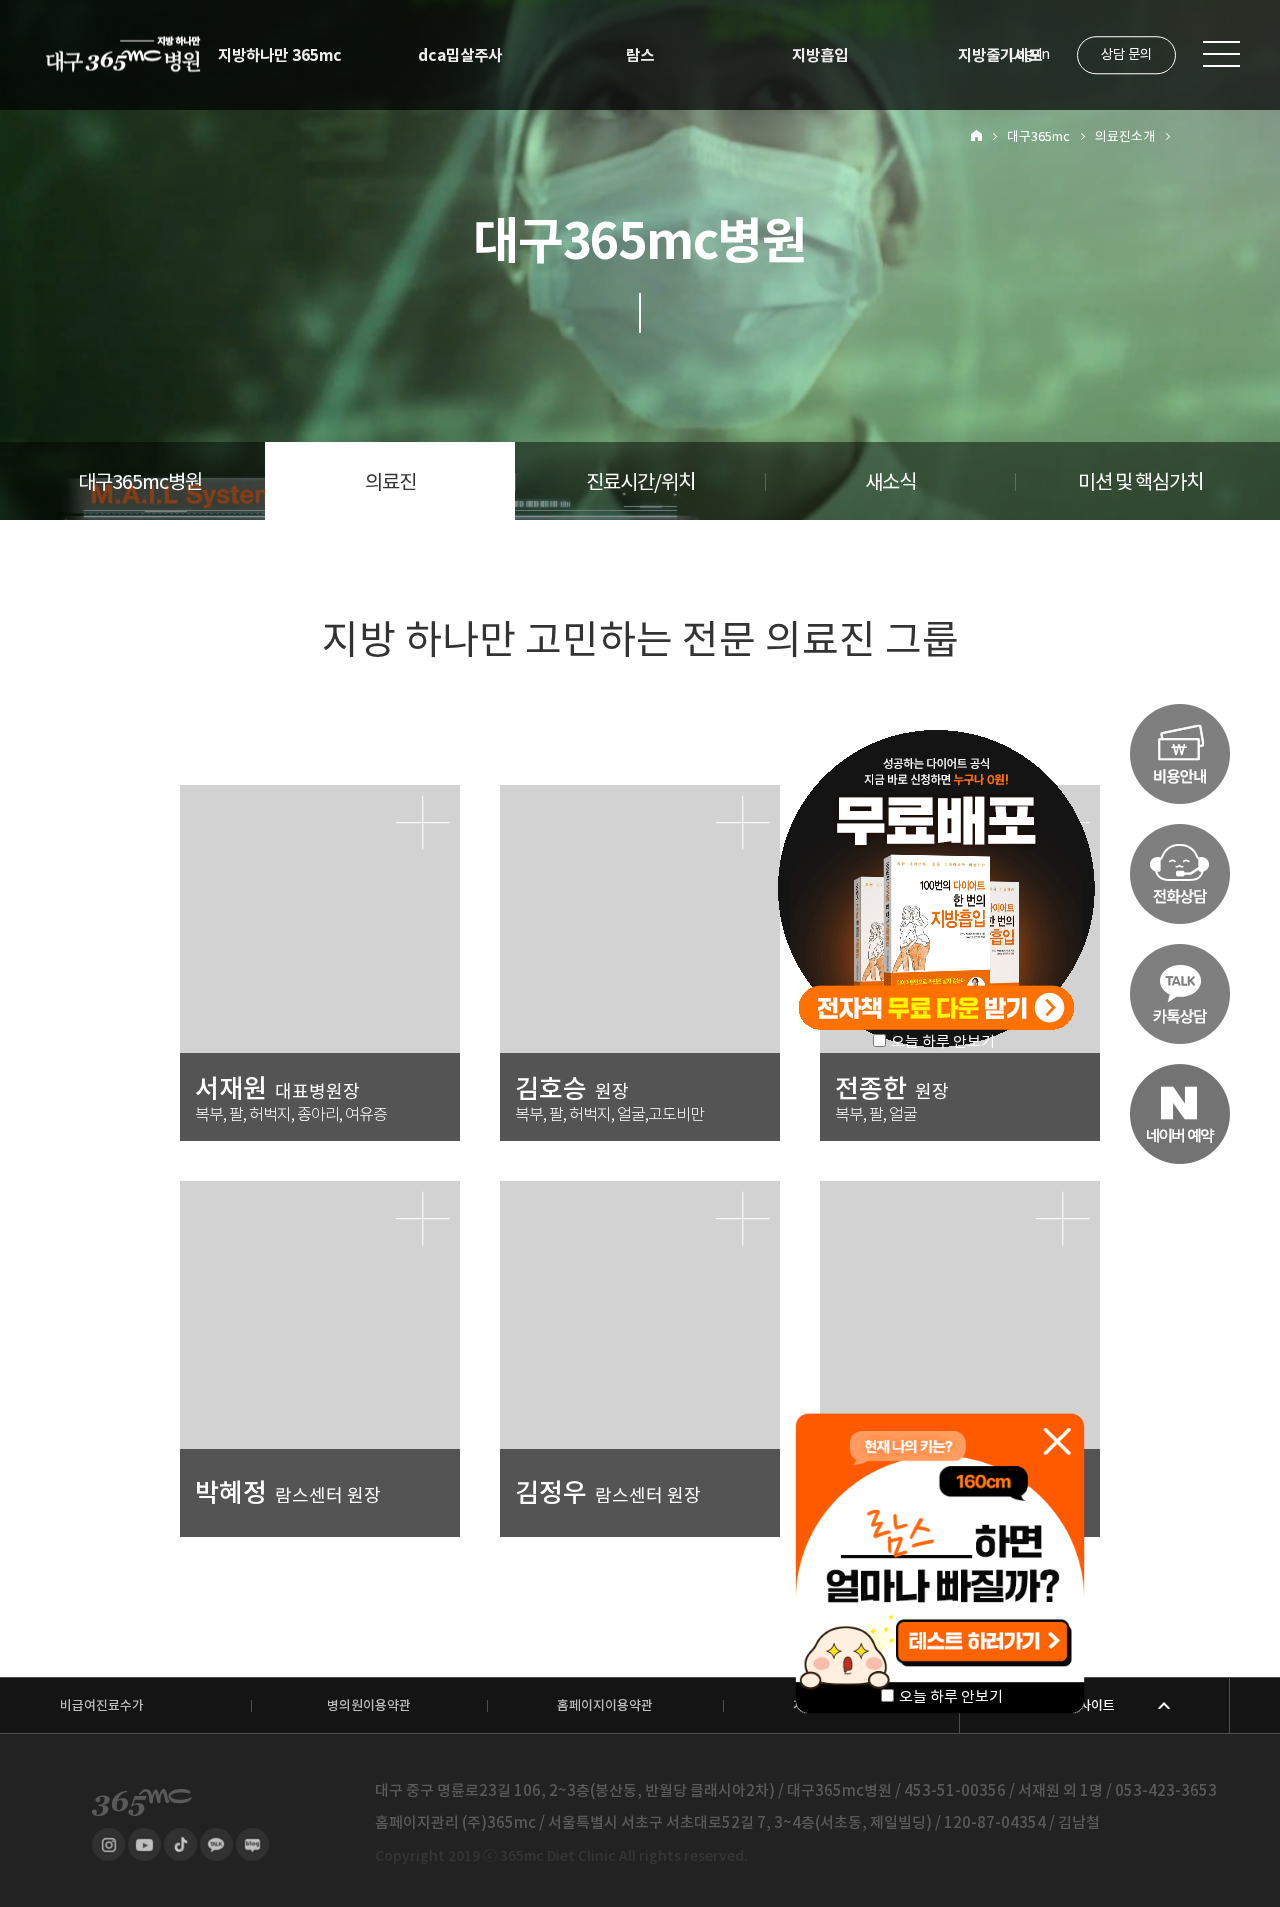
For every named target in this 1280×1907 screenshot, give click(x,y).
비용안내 (1180, 754)
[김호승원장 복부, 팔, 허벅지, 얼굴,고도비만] (640, 792)
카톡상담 (1180, 994)
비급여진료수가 (102, 1705)
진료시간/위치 (640, 482)
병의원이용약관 (369, 1705)
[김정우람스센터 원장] (640, 1188)
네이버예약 (1180, 1114)
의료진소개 (1125, 136)
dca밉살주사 (460, 55)
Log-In (1029, 54)
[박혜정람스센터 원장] (320, 1188)
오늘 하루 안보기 (951, 1696)
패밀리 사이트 (1077, 1705)
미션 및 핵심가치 (1140, 482)
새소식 (890, 482)
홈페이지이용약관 (605, 1705)
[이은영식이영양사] (960, 1188)
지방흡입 (820, 55)
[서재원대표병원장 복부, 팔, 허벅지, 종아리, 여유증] (320, 792)
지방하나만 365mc (280, 55)
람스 (640, 55)
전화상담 (1180, 874)
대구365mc (1038, 136)
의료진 (390, 482)
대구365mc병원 (140, 482)
